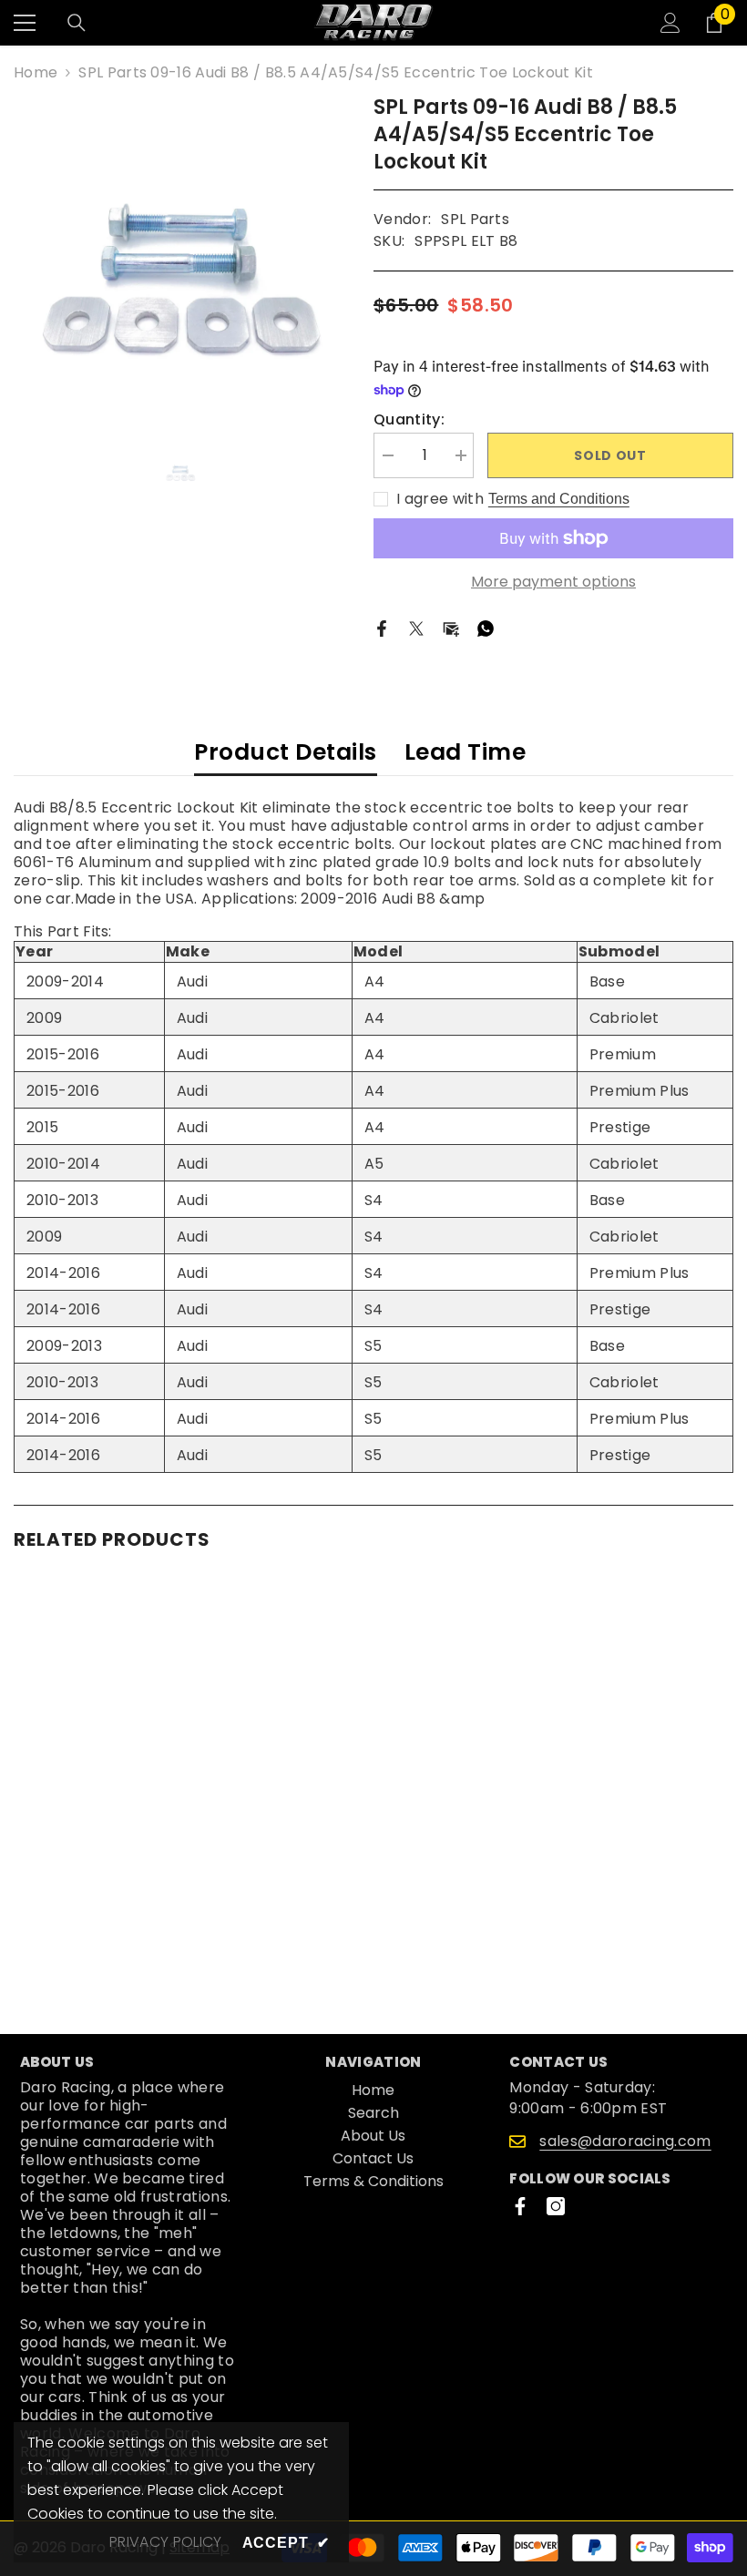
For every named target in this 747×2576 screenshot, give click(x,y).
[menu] (25, 23)
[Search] (77, 23)
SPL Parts (475, 219)
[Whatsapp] (486, 628)
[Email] (451, 628)
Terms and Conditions (559, 499)
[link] (129, 1937)
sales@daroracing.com (625, 2141)
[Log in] (670, 23)
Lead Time (466, 752)
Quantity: (409, 420)
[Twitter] (416, 628)
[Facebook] (382, 628)
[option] (180, 260)
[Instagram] (556, 2206)
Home (36, 73)
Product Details (286, 752)
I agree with (440, 499)
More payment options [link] (553, 582)
